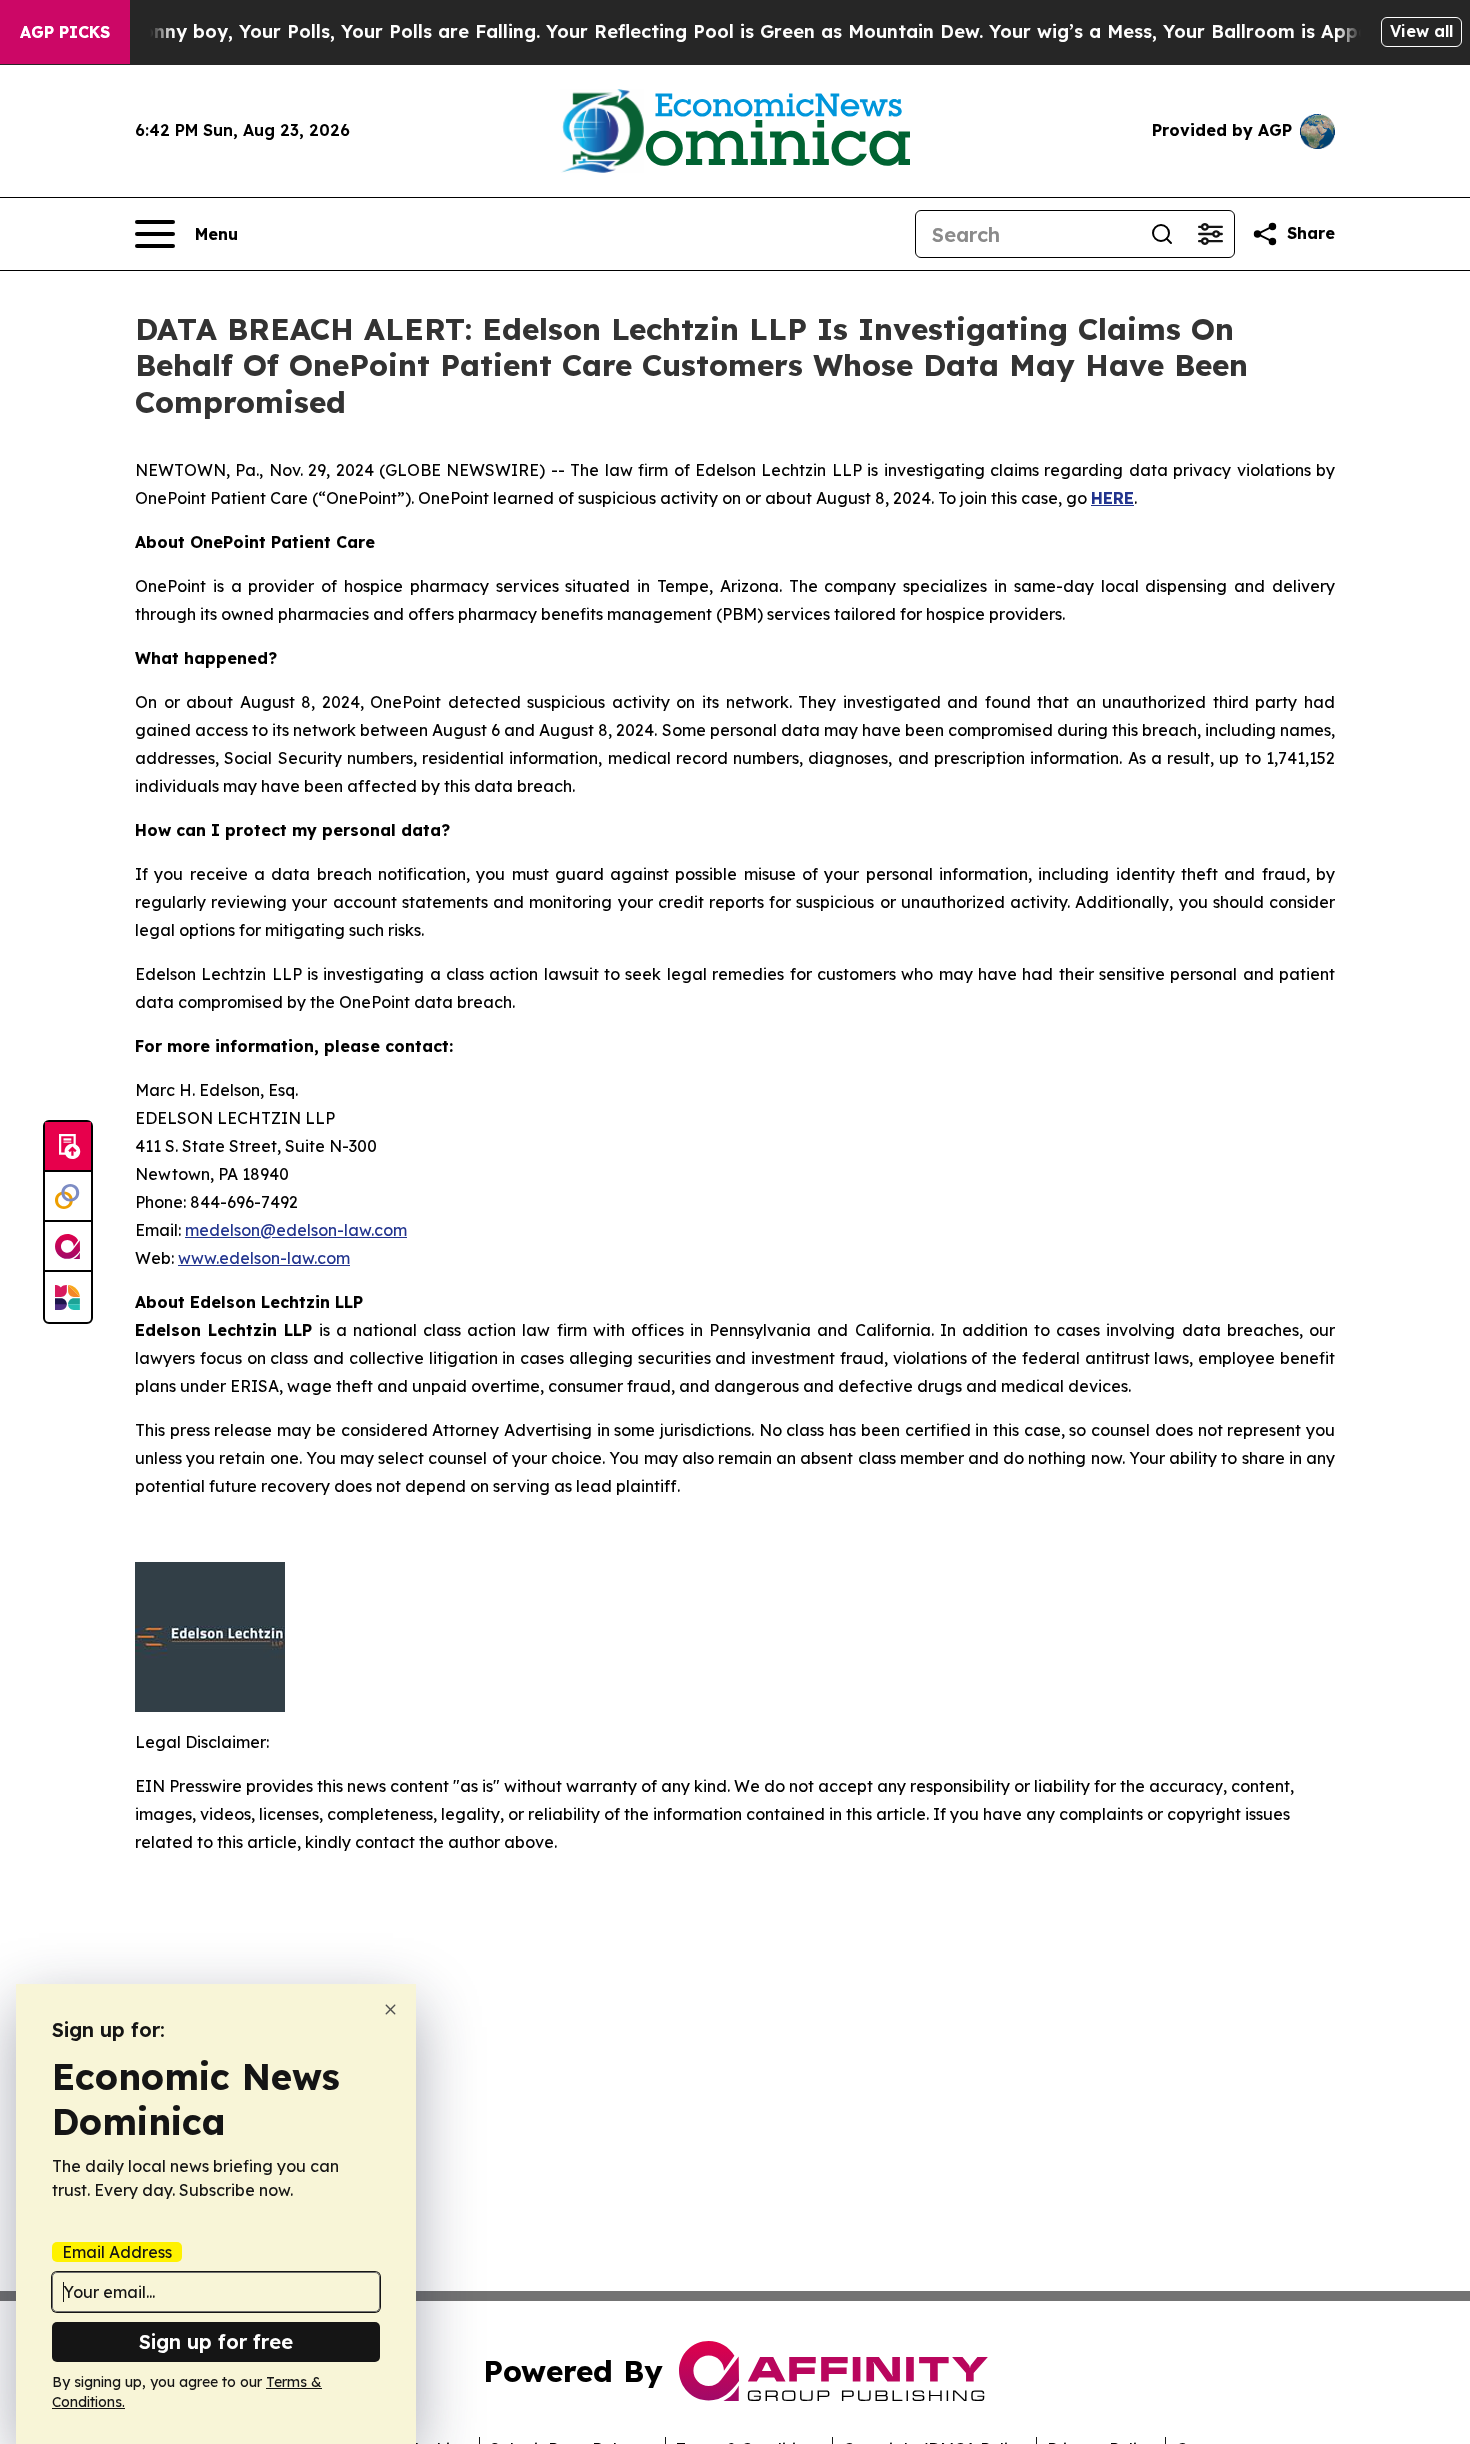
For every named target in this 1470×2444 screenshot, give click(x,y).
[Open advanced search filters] (1210, 234)
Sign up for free (216, 2341)
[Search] (1162, 234)
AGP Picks (65, 32)
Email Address (117, 2252)
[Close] (390, 2009)
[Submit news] (68, 1147)
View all (1421, 31)
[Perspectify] (68, 1197)
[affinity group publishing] (68, 1247)
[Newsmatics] (68, 1297)
